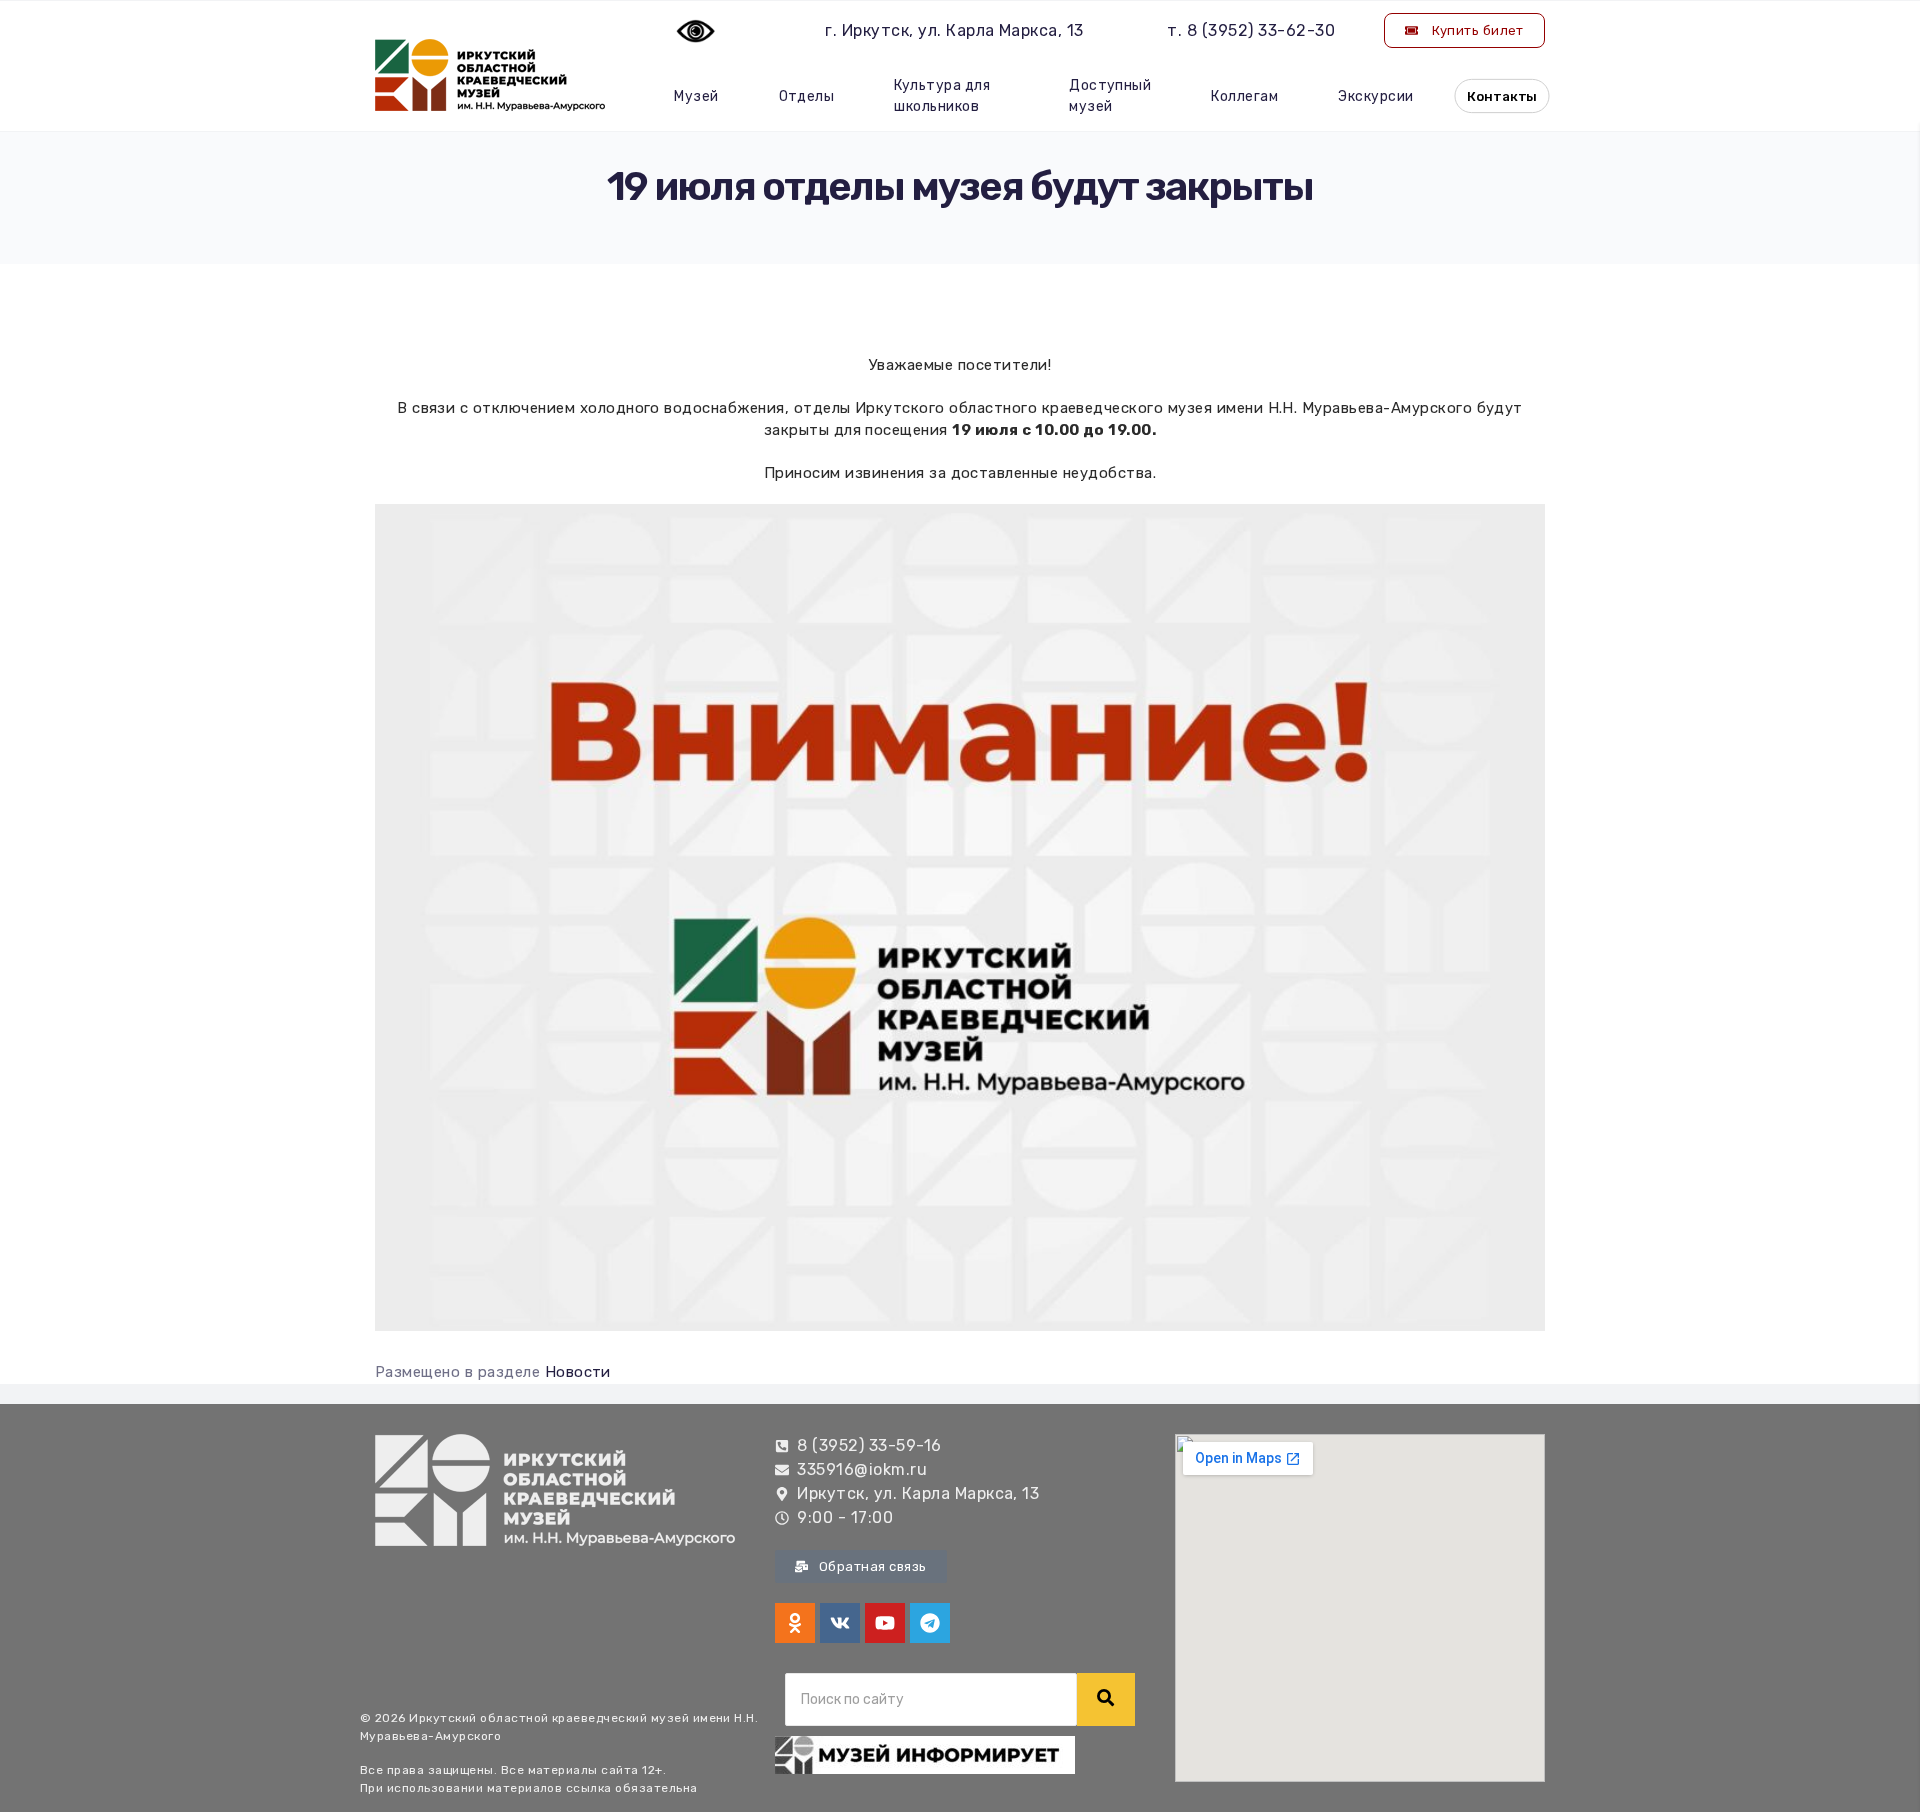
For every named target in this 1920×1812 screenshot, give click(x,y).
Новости (578, 1372)
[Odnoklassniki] (795, 1623)
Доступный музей (1110, 96)
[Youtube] (885, 1623)
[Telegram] (930, 1623)
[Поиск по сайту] (1106, 1699)
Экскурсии (1375, 96)
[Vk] (840, 1623)
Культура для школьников (942, 96)
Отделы (807, 96)
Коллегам (1244, 96)
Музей (696, 96)
